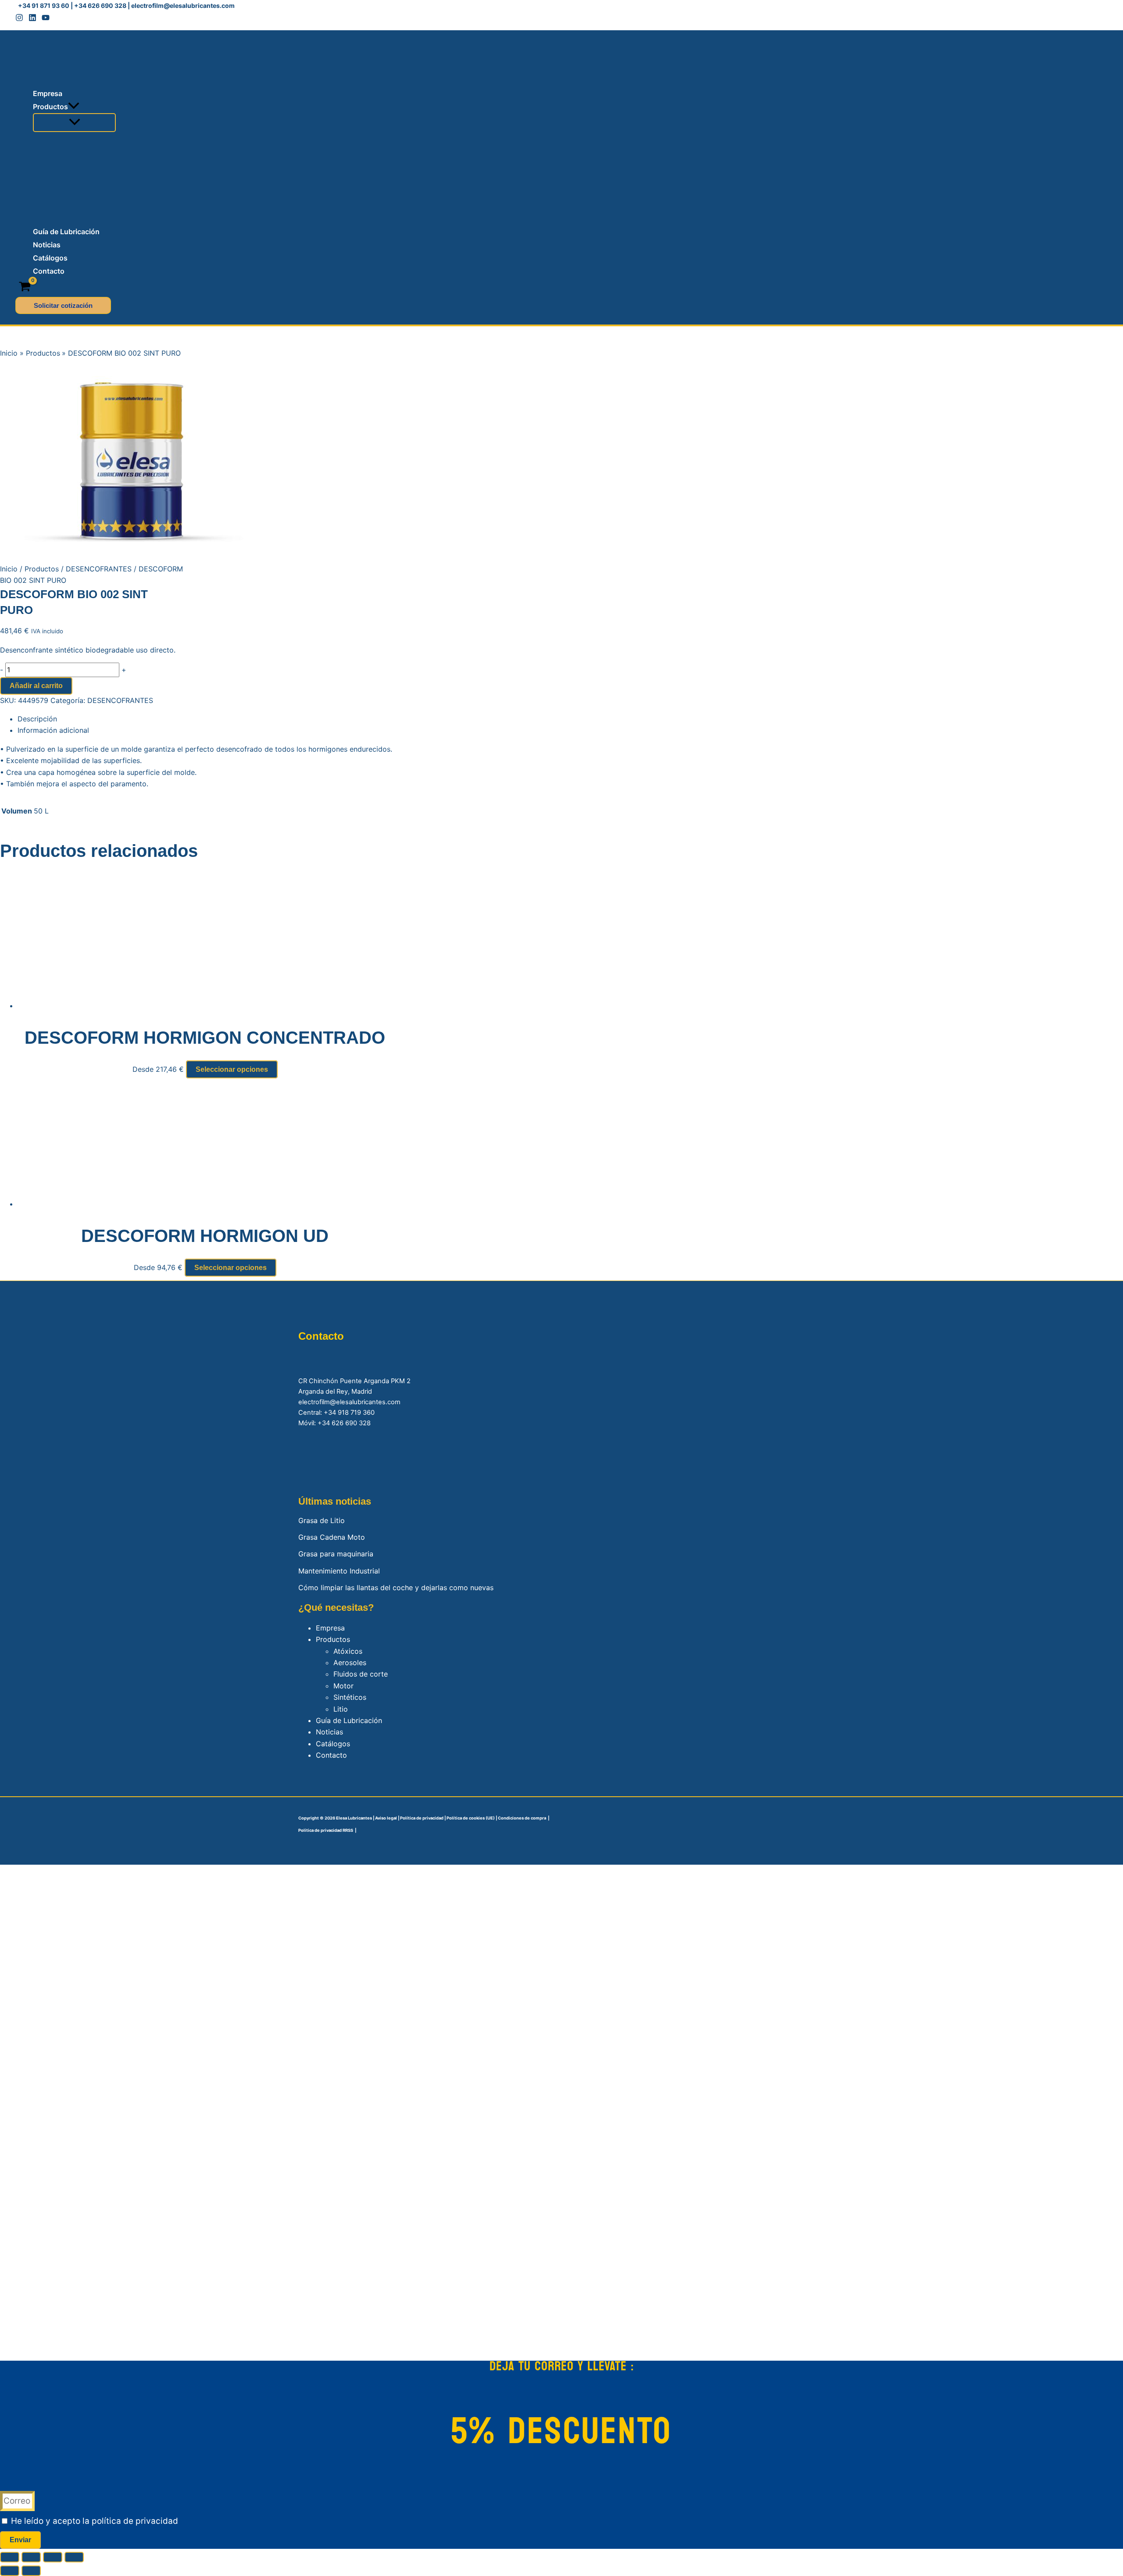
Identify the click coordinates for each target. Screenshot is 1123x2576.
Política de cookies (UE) (470, 1818)
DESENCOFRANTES (99, 569)
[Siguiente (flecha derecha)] (31, 2571)
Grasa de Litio (322, 1520)
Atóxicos (348, 1651)
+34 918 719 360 (349, 1413)
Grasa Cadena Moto (332, 1537)
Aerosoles (350, 1663)
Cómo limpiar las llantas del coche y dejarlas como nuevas (396, 1588)
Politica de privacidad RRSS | (327, 1830)
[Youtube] (46, 19)
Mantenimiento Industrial (339, 1571)
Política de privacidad (422, 1818)
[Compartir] (53, 2557)
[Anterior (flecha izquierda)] (10, 2571)
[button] (74, 107)
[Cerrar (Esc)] (74, 2557)
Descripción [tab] (37, 719)
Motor (343, 1686)
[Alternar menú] (74, 123)
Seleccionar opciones (232, 1069)
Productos (42, 569)
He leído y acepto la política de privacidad (95, 2521)
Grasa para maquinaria (336, 1554)
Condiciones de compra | (524, 1818)
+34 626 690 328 (100, 5)
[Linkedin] (32, 19)
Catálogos (333, 1744)
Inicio (9, 569)
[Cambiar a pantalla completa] (31, 2557)
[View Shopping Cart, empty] (25, 287)
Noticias (329, 1732)
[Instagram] (19, 19)
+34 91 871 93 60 (44, 5)
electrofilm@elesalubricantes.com (183, 5)
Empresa (330, 1628)
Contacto (331, 1755)
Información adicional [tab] (53, 730)
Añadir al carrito (36, 686)
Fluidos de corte (361, 1674)
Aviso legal (386, 1818)
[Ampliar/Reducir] (10, 2557)
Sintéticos (350, 1697)
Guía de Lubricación (349, 1720)
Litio (341, 1709)
